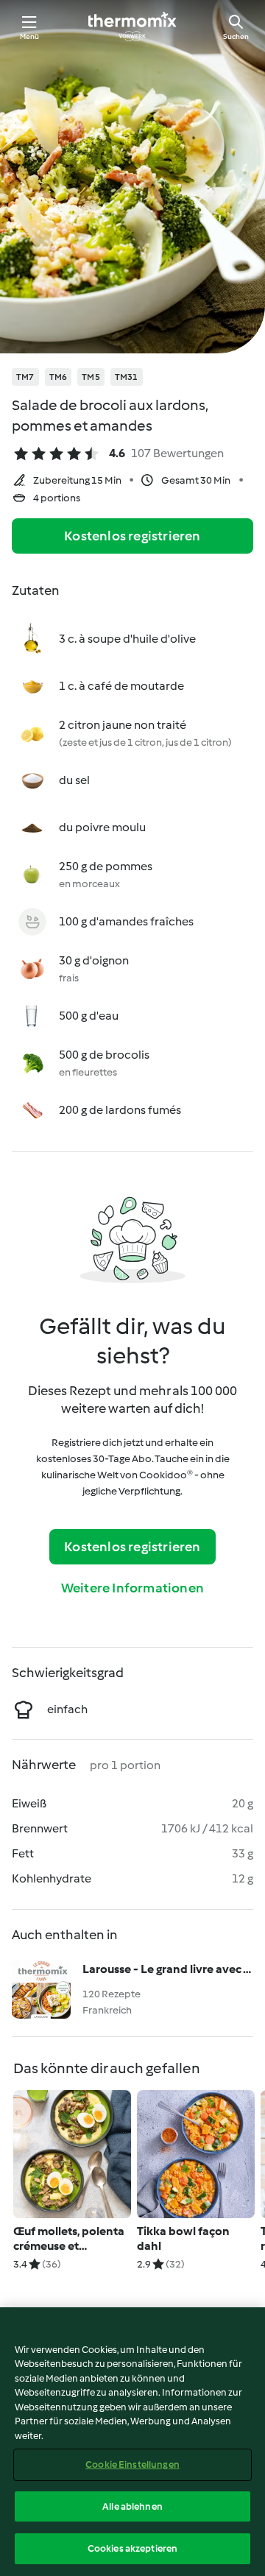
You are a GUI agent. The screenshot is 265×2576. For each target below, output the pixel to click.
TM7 (25, 377)
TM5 (91, 377)
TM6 (59, 377)
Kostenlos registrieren (132, 536)
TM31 (127, 377)
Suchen (236, 36)
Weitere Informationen (132, 1588)
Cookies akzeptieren (132, 2548)
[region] (132, 2442)
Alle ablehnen (132, 2506)
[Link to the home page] (132, 27)
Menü (30, 36)
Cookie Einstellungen (132, 2464)
